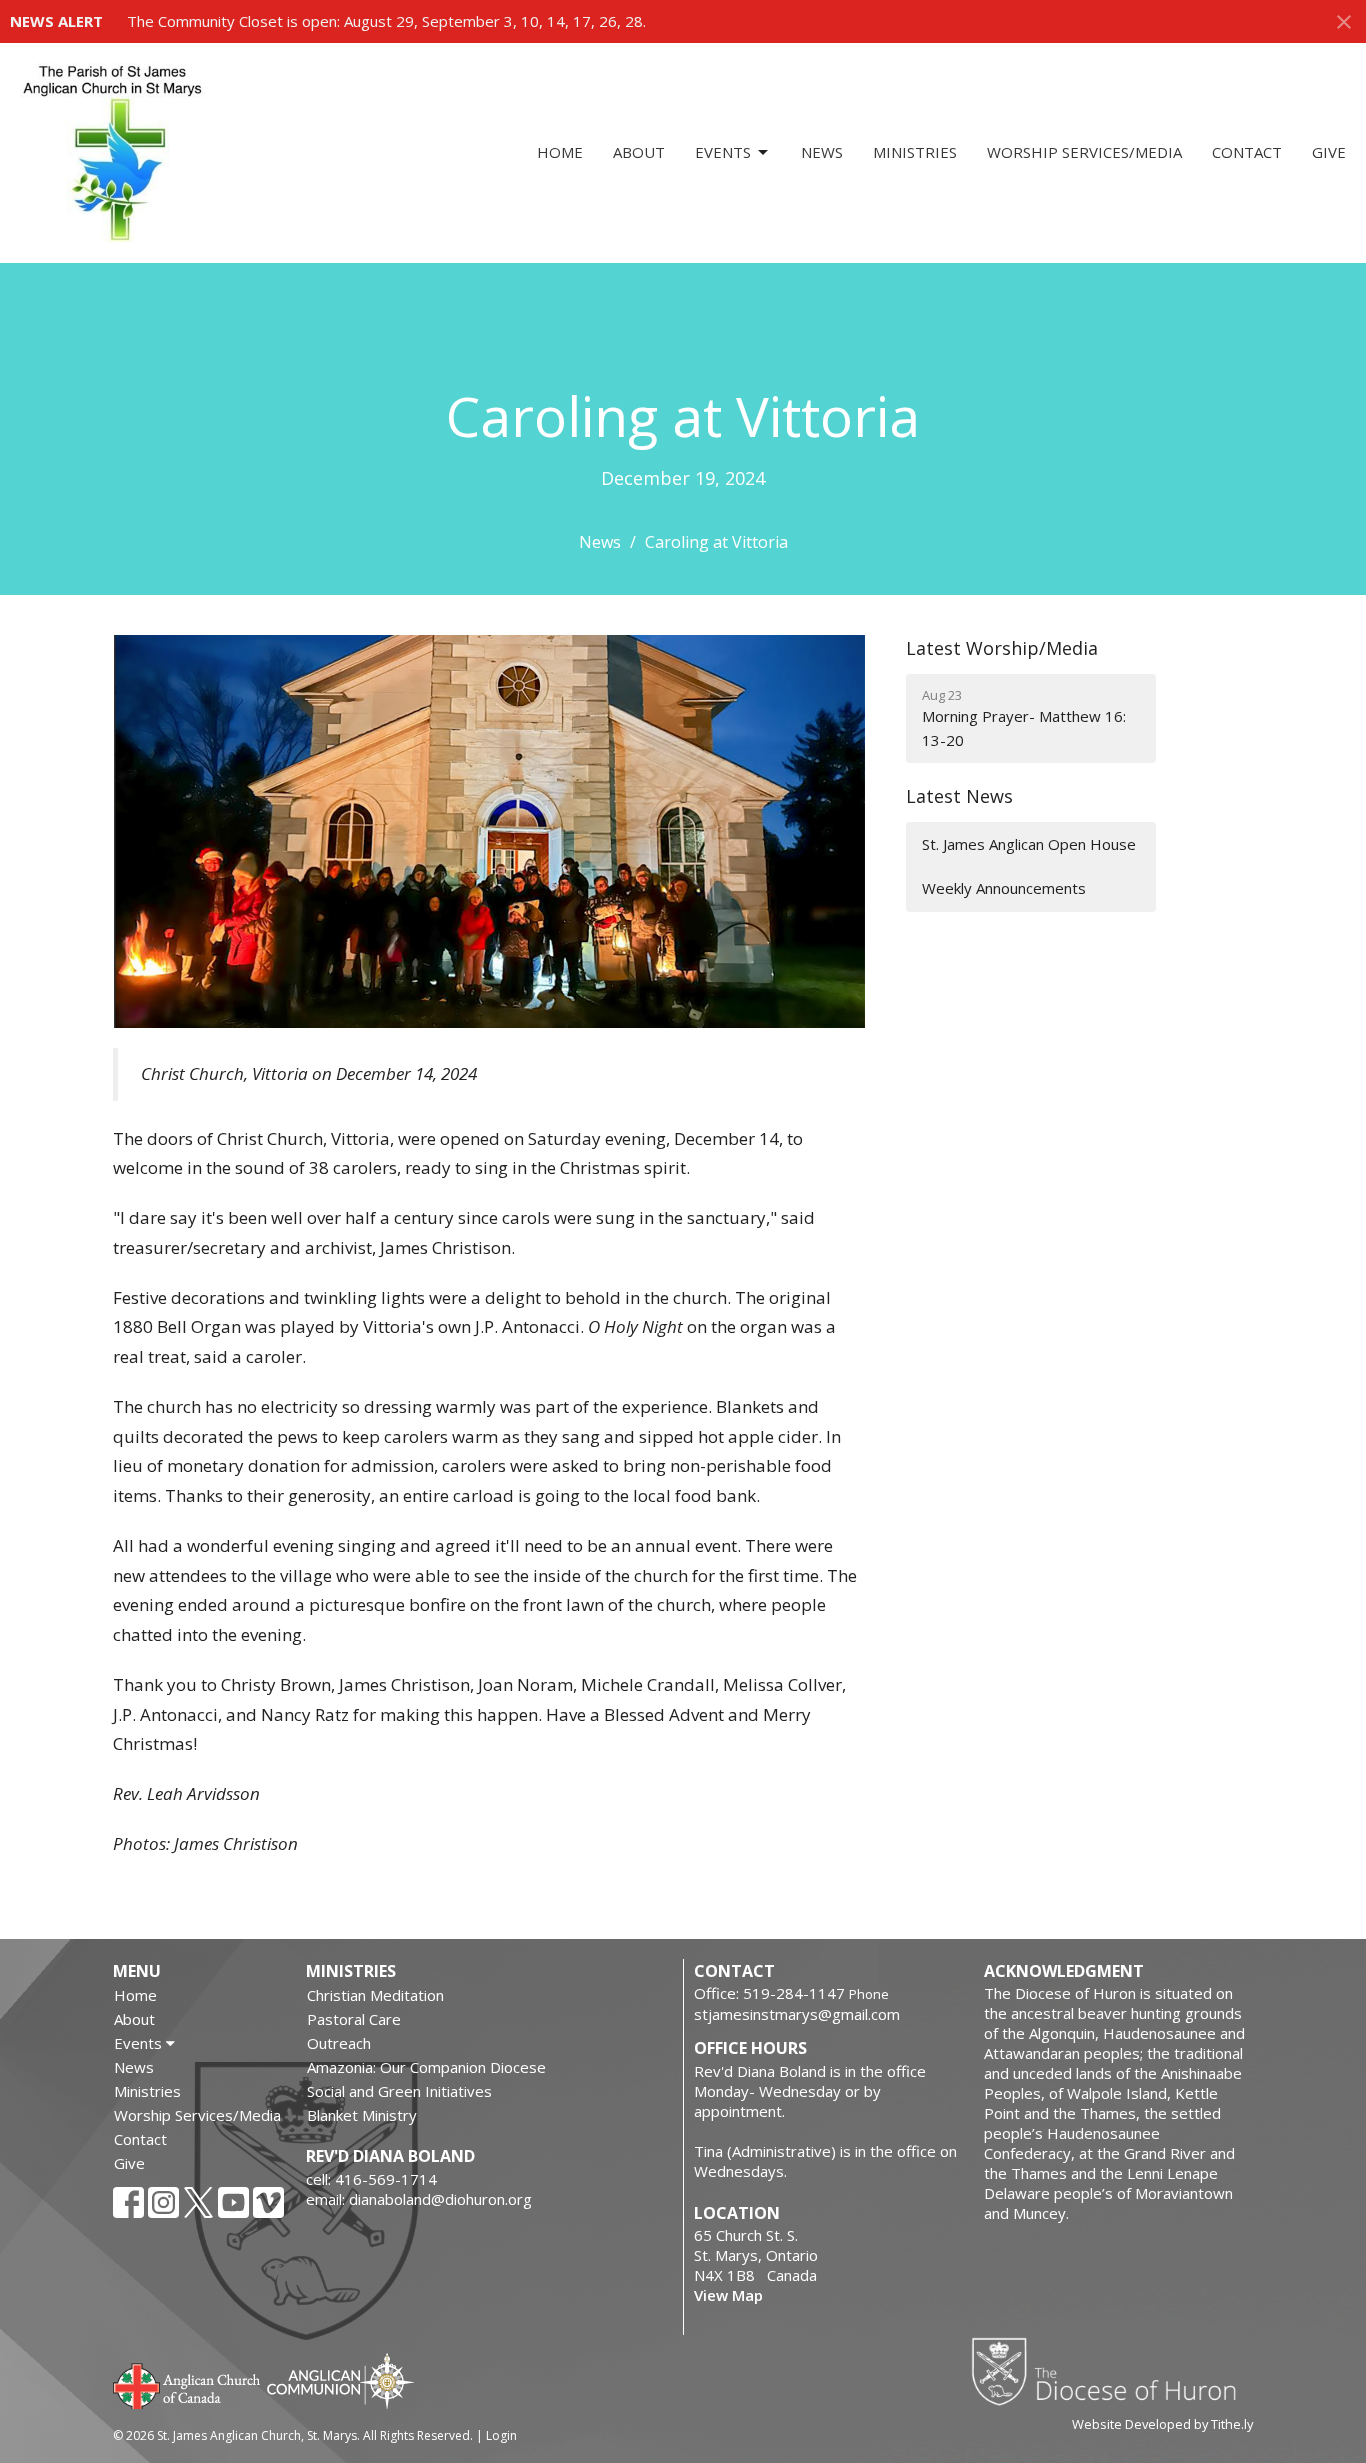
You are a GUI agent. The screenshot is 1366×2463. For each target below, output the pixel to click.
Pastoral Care (354, 2019)
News (822, 152)
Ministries (915, 152)
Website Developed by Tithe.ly (1162, 2424)
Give (1329, 152)
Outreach (339, 2043)
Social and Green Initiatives (399, 2091)
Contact (1247, 152)
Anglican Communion (340, 2380)
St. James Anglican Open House (1029, 844)
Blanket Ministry (362, 2115)
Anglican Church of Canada (187, 2384)
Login (501, 2435)
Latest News (959, 796)
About (639, 152)
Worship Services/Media (1084, 152)
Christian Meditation (375, 1995)
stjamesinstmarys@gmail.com (797, 2014)
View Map (728, 2295)
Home (560, 152)
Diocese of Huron (1111, 2371)
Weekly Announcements (1004, 888)
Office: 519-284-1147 (769, 1993)
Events (723, 152)
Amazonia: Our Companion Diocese (426, 2067)
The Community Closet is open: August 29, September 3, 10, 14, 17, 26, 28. (386, 21)
